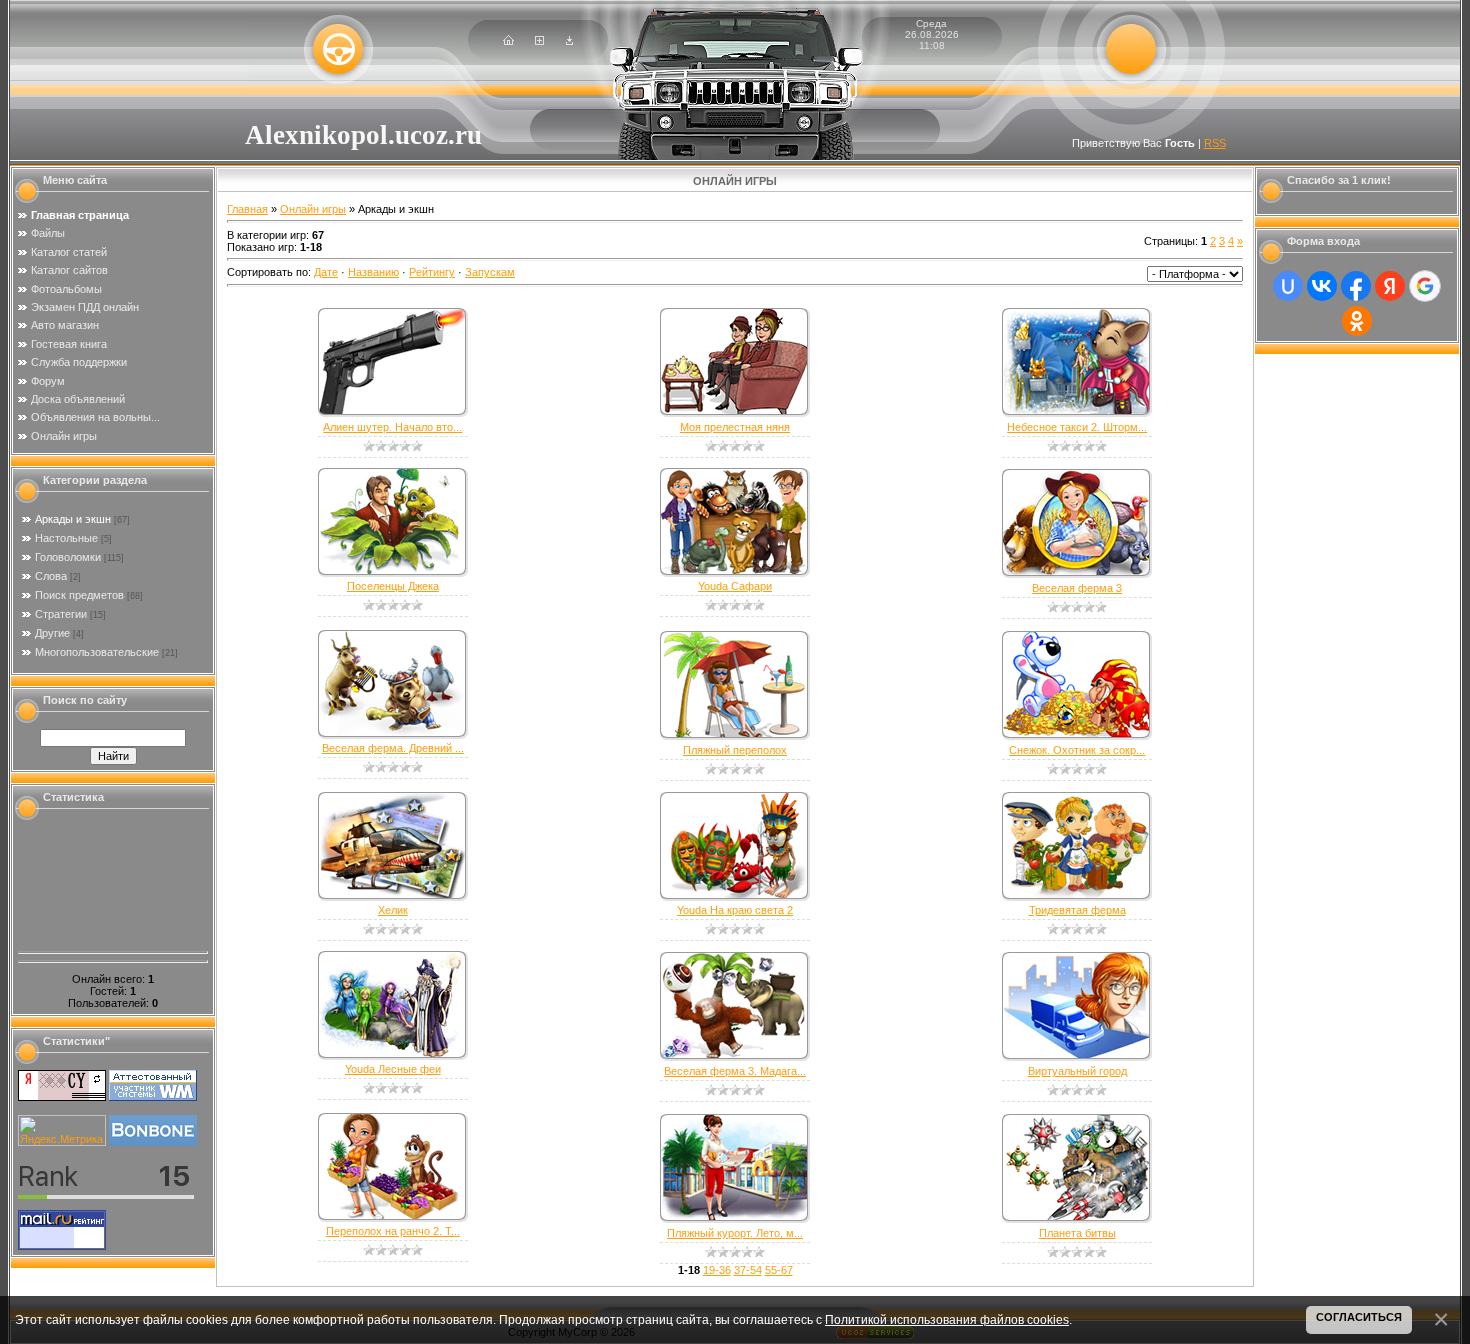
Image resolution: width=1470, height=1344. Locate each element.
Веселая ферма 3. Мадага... (735, 1071)
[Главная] (508, 41)
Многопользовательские (97, 652)
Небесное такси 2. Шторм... (1077, 427)
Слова (51, 576)
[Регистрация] (539, 41)
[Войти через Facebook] (1356, 286)
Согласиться (1359, 1317)
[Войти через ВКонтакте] (1322, 286)
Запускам (490, 272)
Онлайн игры (313, 209)
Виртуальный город (1077, 1071)
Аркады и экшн (73, 519)
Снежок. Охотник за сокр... (1077, 750)
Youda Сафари (735, 586)
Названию (373, 272)
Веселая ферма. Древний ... (393, 748)
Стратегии (61, 614)
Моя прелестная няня (735, 427)
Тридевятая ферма (1077, 910)
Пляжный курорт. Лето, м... (735, 1233)
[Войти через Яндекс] (1390, 286)
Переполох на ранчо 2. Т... (393, 1231)
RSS (1215, 143)
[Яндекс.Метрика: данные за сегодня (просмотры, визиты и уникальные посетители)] (62, 1130)
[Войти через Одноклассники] (1357, 321)
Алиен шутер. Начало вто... (392, 427)
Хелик (393, 910)
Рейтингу (432, 272)
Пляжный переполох (735, 750)
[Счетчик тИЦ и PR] (62, 1097)
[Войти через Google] (1425, 286)
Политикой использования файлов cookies (947, 1319)
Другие (52, 633)
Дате (326, 272)
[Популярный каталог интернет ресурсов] (153, 1142)
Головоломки (68, 557)
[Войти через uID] (1288, 286)
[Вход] (569, 41)
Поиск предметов (79, 595)
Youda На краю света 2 (735, 910)
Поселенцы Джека (393, 586)
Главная (247, 209)
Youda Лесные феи (393, 1069)
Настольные (66, 538)
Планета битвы (1077, 1233)
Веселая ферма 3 (1077, 588)
